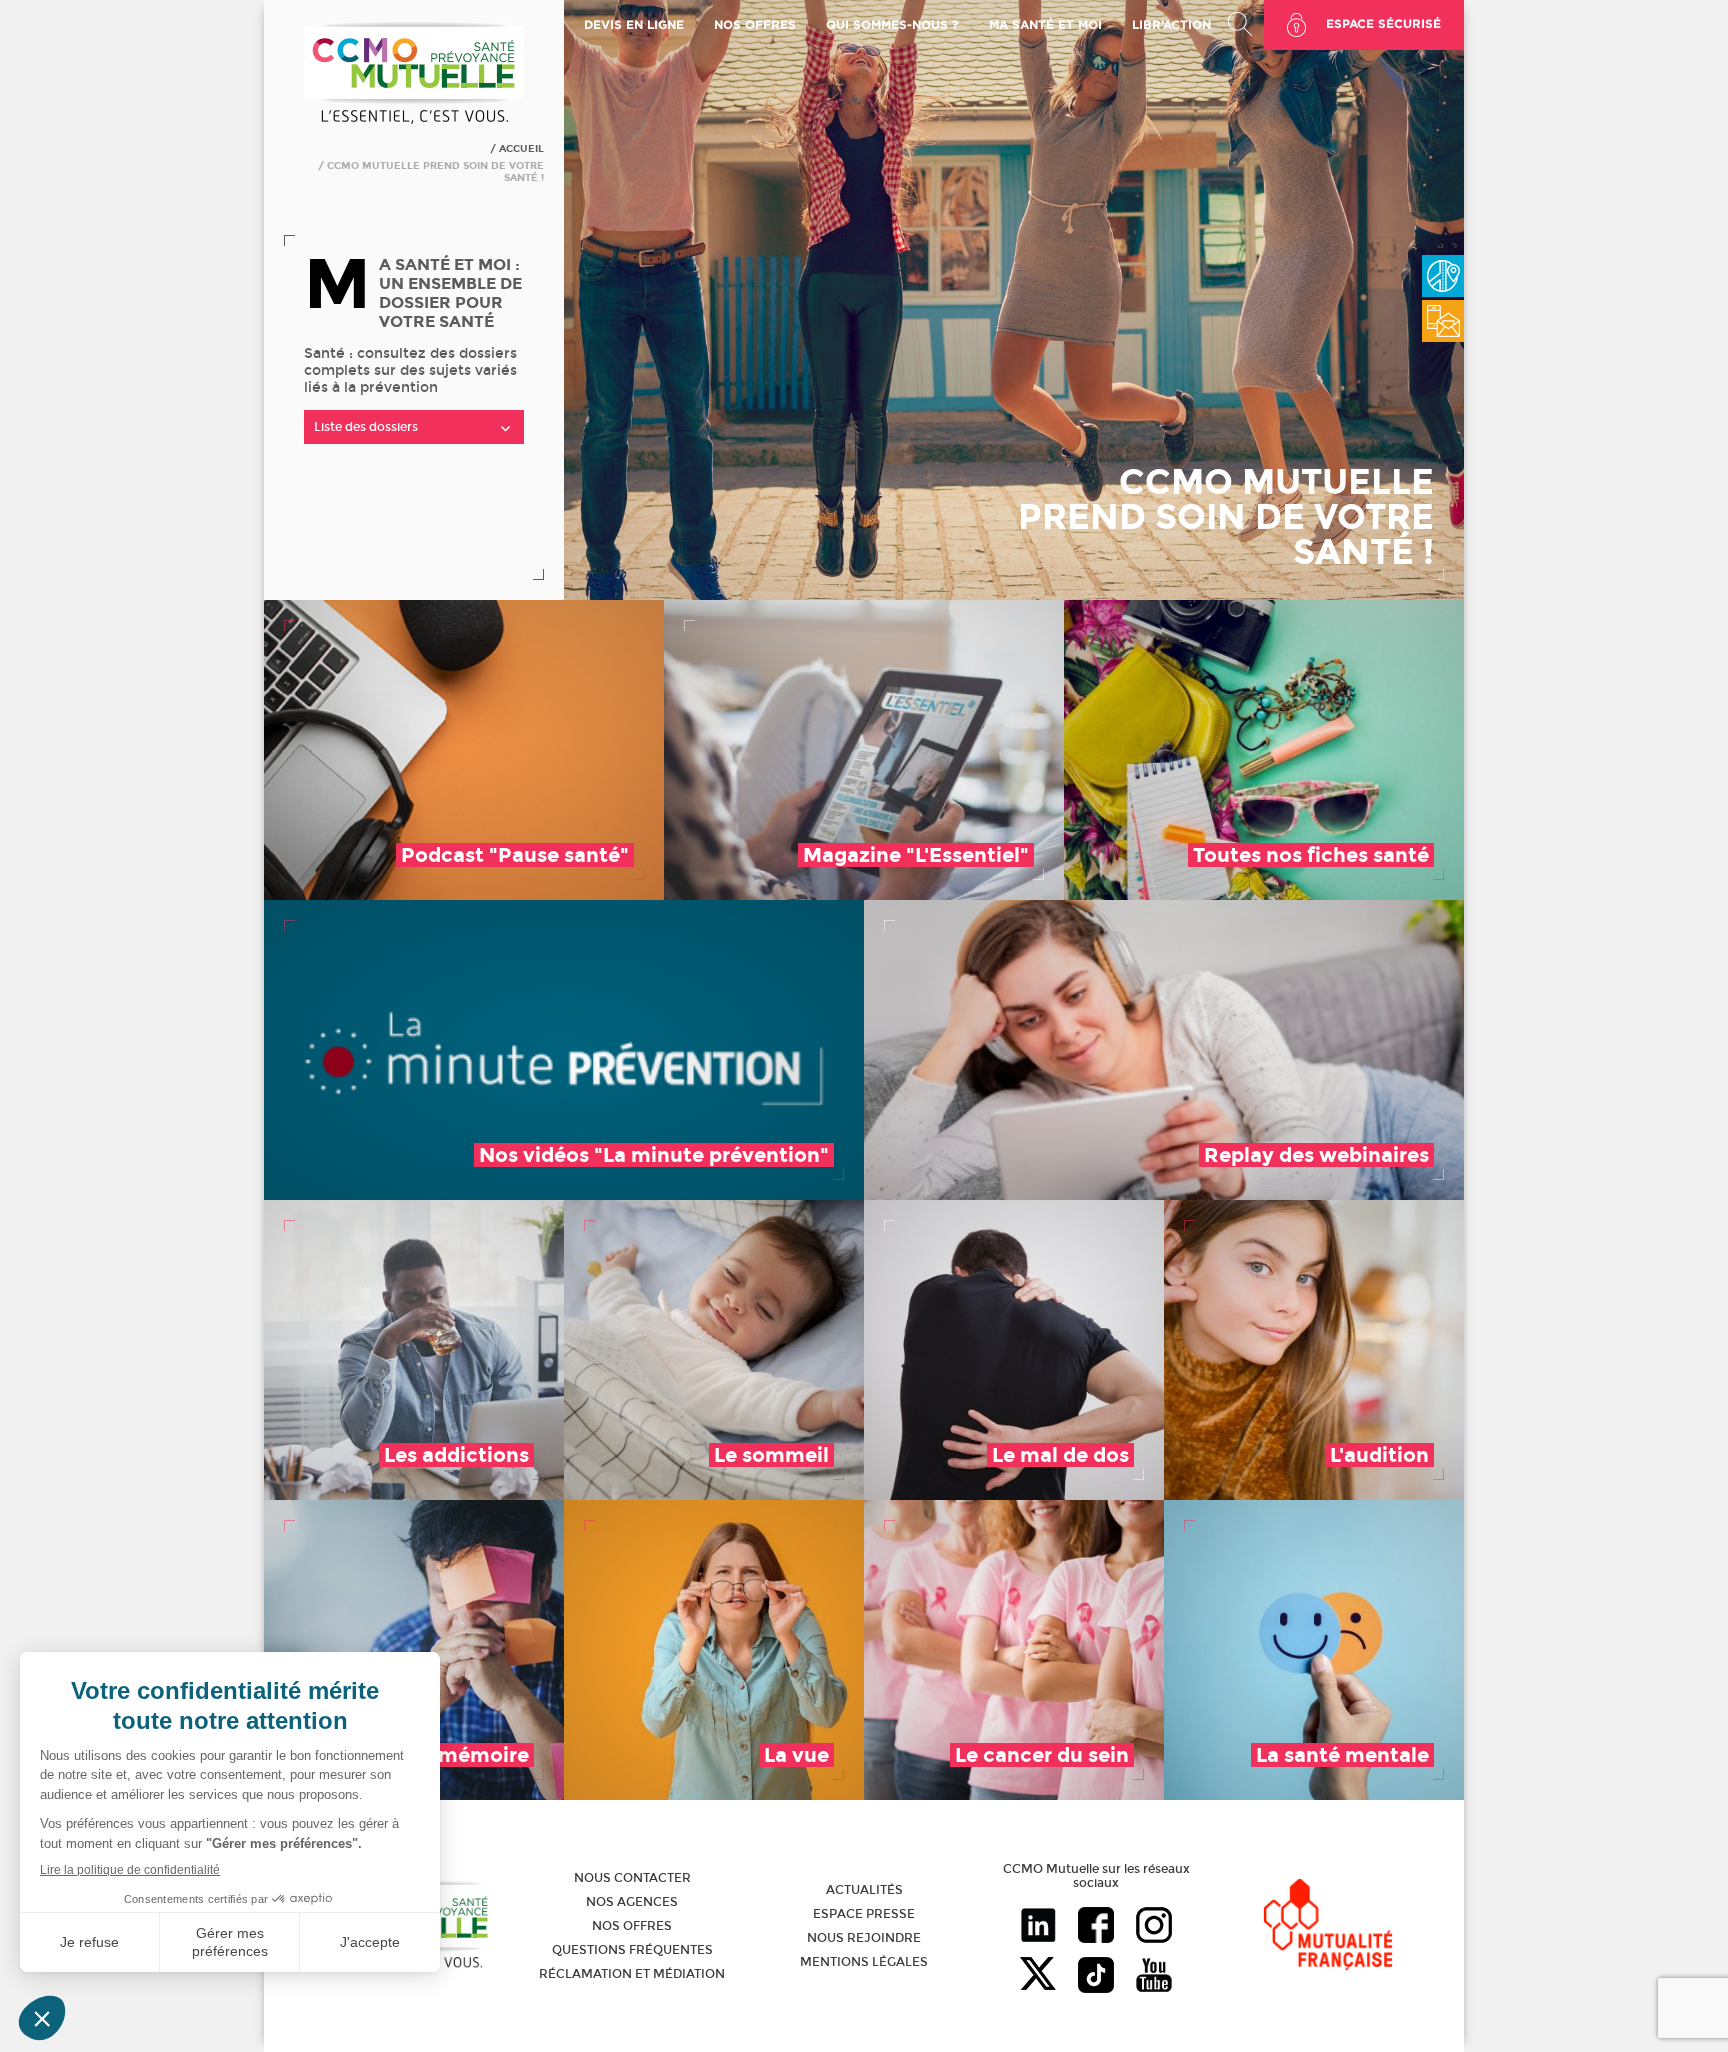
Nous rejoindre (864, 1938)
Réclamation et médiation (632, 1974)
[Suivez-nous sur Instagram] (1154, 1927)
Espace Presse (864, 1914)
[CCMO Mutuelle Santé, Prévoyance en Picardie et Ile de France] (414, 121)
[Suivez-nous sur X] (1038, 1977)
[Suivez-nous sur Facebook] (1096, 1927)
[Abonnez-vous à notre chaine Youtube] (1154, 1977)
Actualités (864, 1890)
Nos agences (632, 1902)
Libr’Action (1171, 24)
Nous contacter (632, 1878)
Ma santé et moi (1045, 24)
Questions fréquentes (632, 1950)
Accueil (521, 149)
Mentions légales (864, 1962)
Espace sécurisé (1383, 23)
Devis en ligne (634, 24)
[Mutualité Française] (1328, 1926)
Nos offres (632, 1926)
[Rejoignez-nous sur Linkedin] (1038, 1927)
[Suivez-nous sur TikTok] (1096, 1977)
